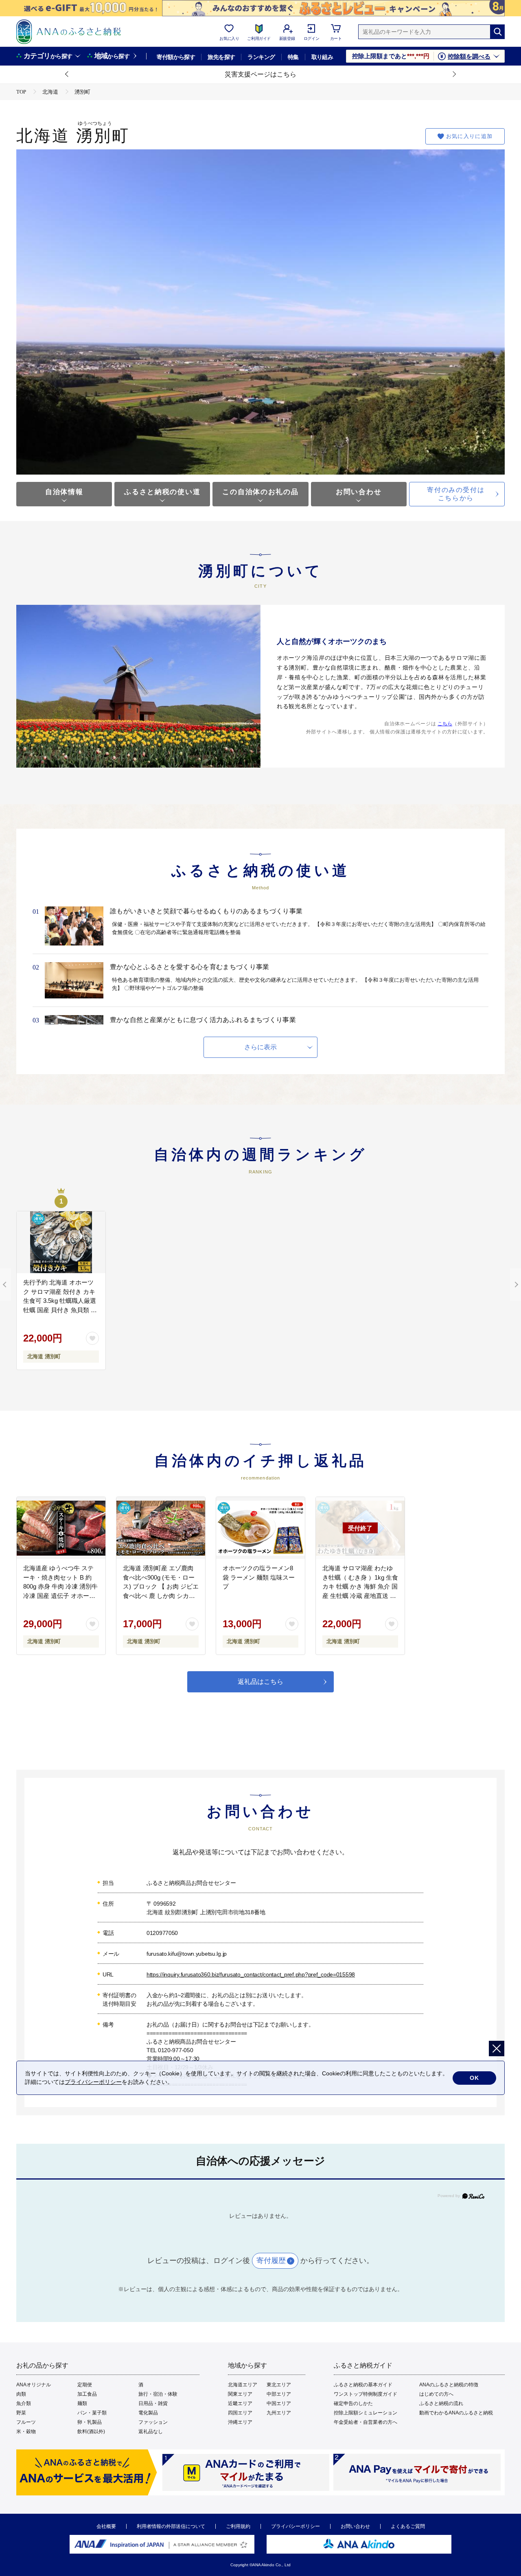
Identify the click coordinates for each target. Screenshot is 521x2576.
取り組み (322, 57)
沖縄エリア (240, 2422)
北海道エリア (243, 2385)
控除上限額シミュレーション (366, 2413)
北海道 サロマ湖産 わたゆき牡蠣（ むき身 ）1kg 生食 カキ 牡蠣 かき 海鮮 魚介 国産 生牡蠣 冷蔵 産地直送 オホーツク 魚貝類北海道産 (360, 1586)
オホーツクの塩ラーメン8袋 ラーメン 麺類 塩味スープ (259, 1577)
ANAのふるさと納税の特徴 (449, 2385)
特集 (293, 57)
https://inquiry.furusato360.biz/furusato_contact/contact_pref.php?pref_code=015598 (251, 1974)
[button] (67, 74)
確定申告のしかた (353, 2403)
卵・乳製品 (90, 2422)
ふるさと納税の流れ (441, 2403)
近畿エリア (240, 2403)
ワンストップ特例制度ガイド (366, 2394)
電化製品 (148, 2413)
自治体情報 (64, 492)
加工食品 (87, 2394)
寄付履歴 (271, 2261)
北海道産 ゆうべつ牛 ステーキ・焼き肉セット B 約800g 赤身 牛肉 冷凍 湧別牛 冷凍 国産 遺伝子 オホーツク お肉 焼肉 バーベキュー (60, 1586)
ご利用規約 (238, 2526)
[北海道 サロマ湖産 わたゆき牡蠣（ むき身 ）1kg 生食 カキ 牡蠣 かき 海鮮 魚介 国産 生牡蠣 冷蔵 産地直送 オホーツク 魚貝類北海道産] (360, 1528)
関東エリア (240, 2394)
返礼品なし (151, 2432)
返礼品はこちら (260, 1682)
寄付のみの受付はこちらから (456, 494)
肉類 (21, 2394)
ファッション (153, 2422)
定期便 (85, 2385)
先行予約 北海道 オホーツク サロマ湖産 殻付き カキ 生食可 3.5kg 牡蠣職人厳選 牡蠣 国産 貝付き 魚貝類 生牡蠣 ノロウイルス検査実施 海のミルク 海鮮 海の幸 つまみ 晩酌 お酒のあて (61, 1310)
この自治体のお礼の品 (260, 492)
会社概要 (106, 2526)
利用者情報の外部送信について (171, 2526)
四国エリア (240, 2413)
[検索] (497, 32)
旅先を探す (221, 57)
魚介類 (24, 2403)
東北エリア (279, 2385)
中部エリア (279, 2394)
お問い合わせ (359, 492)
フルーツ (26, 2422)
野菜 (21, 2413)
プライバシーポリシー (296, 2526)
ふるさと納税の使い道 (162, 492)
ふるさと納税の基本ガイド (363, 2385)
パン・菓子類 (92, 2413)
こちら (445, 724)
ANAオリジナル (34, 2385)
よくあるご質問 (408, 2526)
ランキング (261, 57)
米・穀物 (26, 2432)
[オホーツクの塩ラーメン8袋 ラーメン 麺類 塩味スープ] (260, 1528)
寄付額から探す (176, 57)
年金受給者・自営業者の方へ (366, 2422)
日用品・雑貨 (153, 2403)
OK (474, 2078)
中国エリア (279, 2403)
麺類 (82, 2403)
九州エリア (279, 2413)
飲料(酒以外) (91, 2432)
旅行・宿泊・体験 (158, 2394)
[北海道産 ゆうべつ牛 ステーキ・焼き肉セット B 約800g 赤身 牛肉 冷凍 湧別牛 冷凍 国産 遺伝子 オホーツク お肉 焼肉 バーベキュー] (61, 1528)
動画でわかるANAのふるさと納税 (456, 2413)
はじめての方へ (436, 2394)
